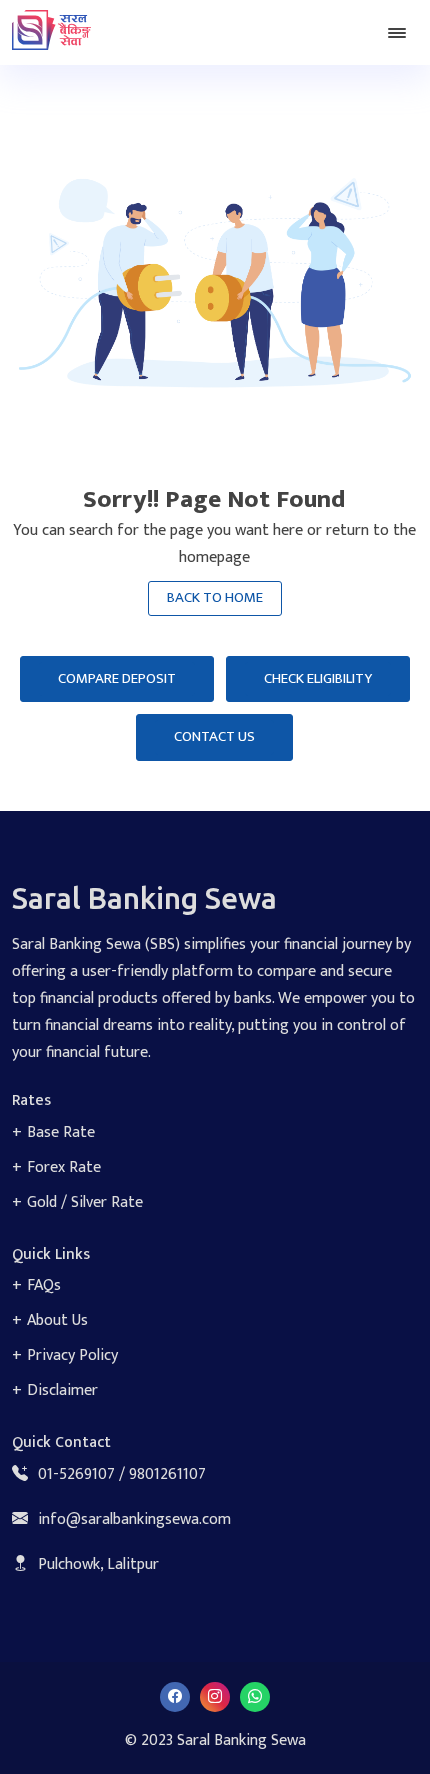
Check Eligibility (318, 678)
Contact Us (214, 736)
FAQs (44, 1285)
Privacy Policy (72, 1355)
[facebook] (175, 1696)
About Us (57, 1320)
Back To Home (215, 597)
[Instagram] (215, 1696)
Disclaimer (62, 1390)
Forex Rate (64, 1167)
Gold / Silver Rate (85, 1202)
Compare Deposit (117, 678)
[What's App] (255, 1696)
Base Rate (61, 1132)
